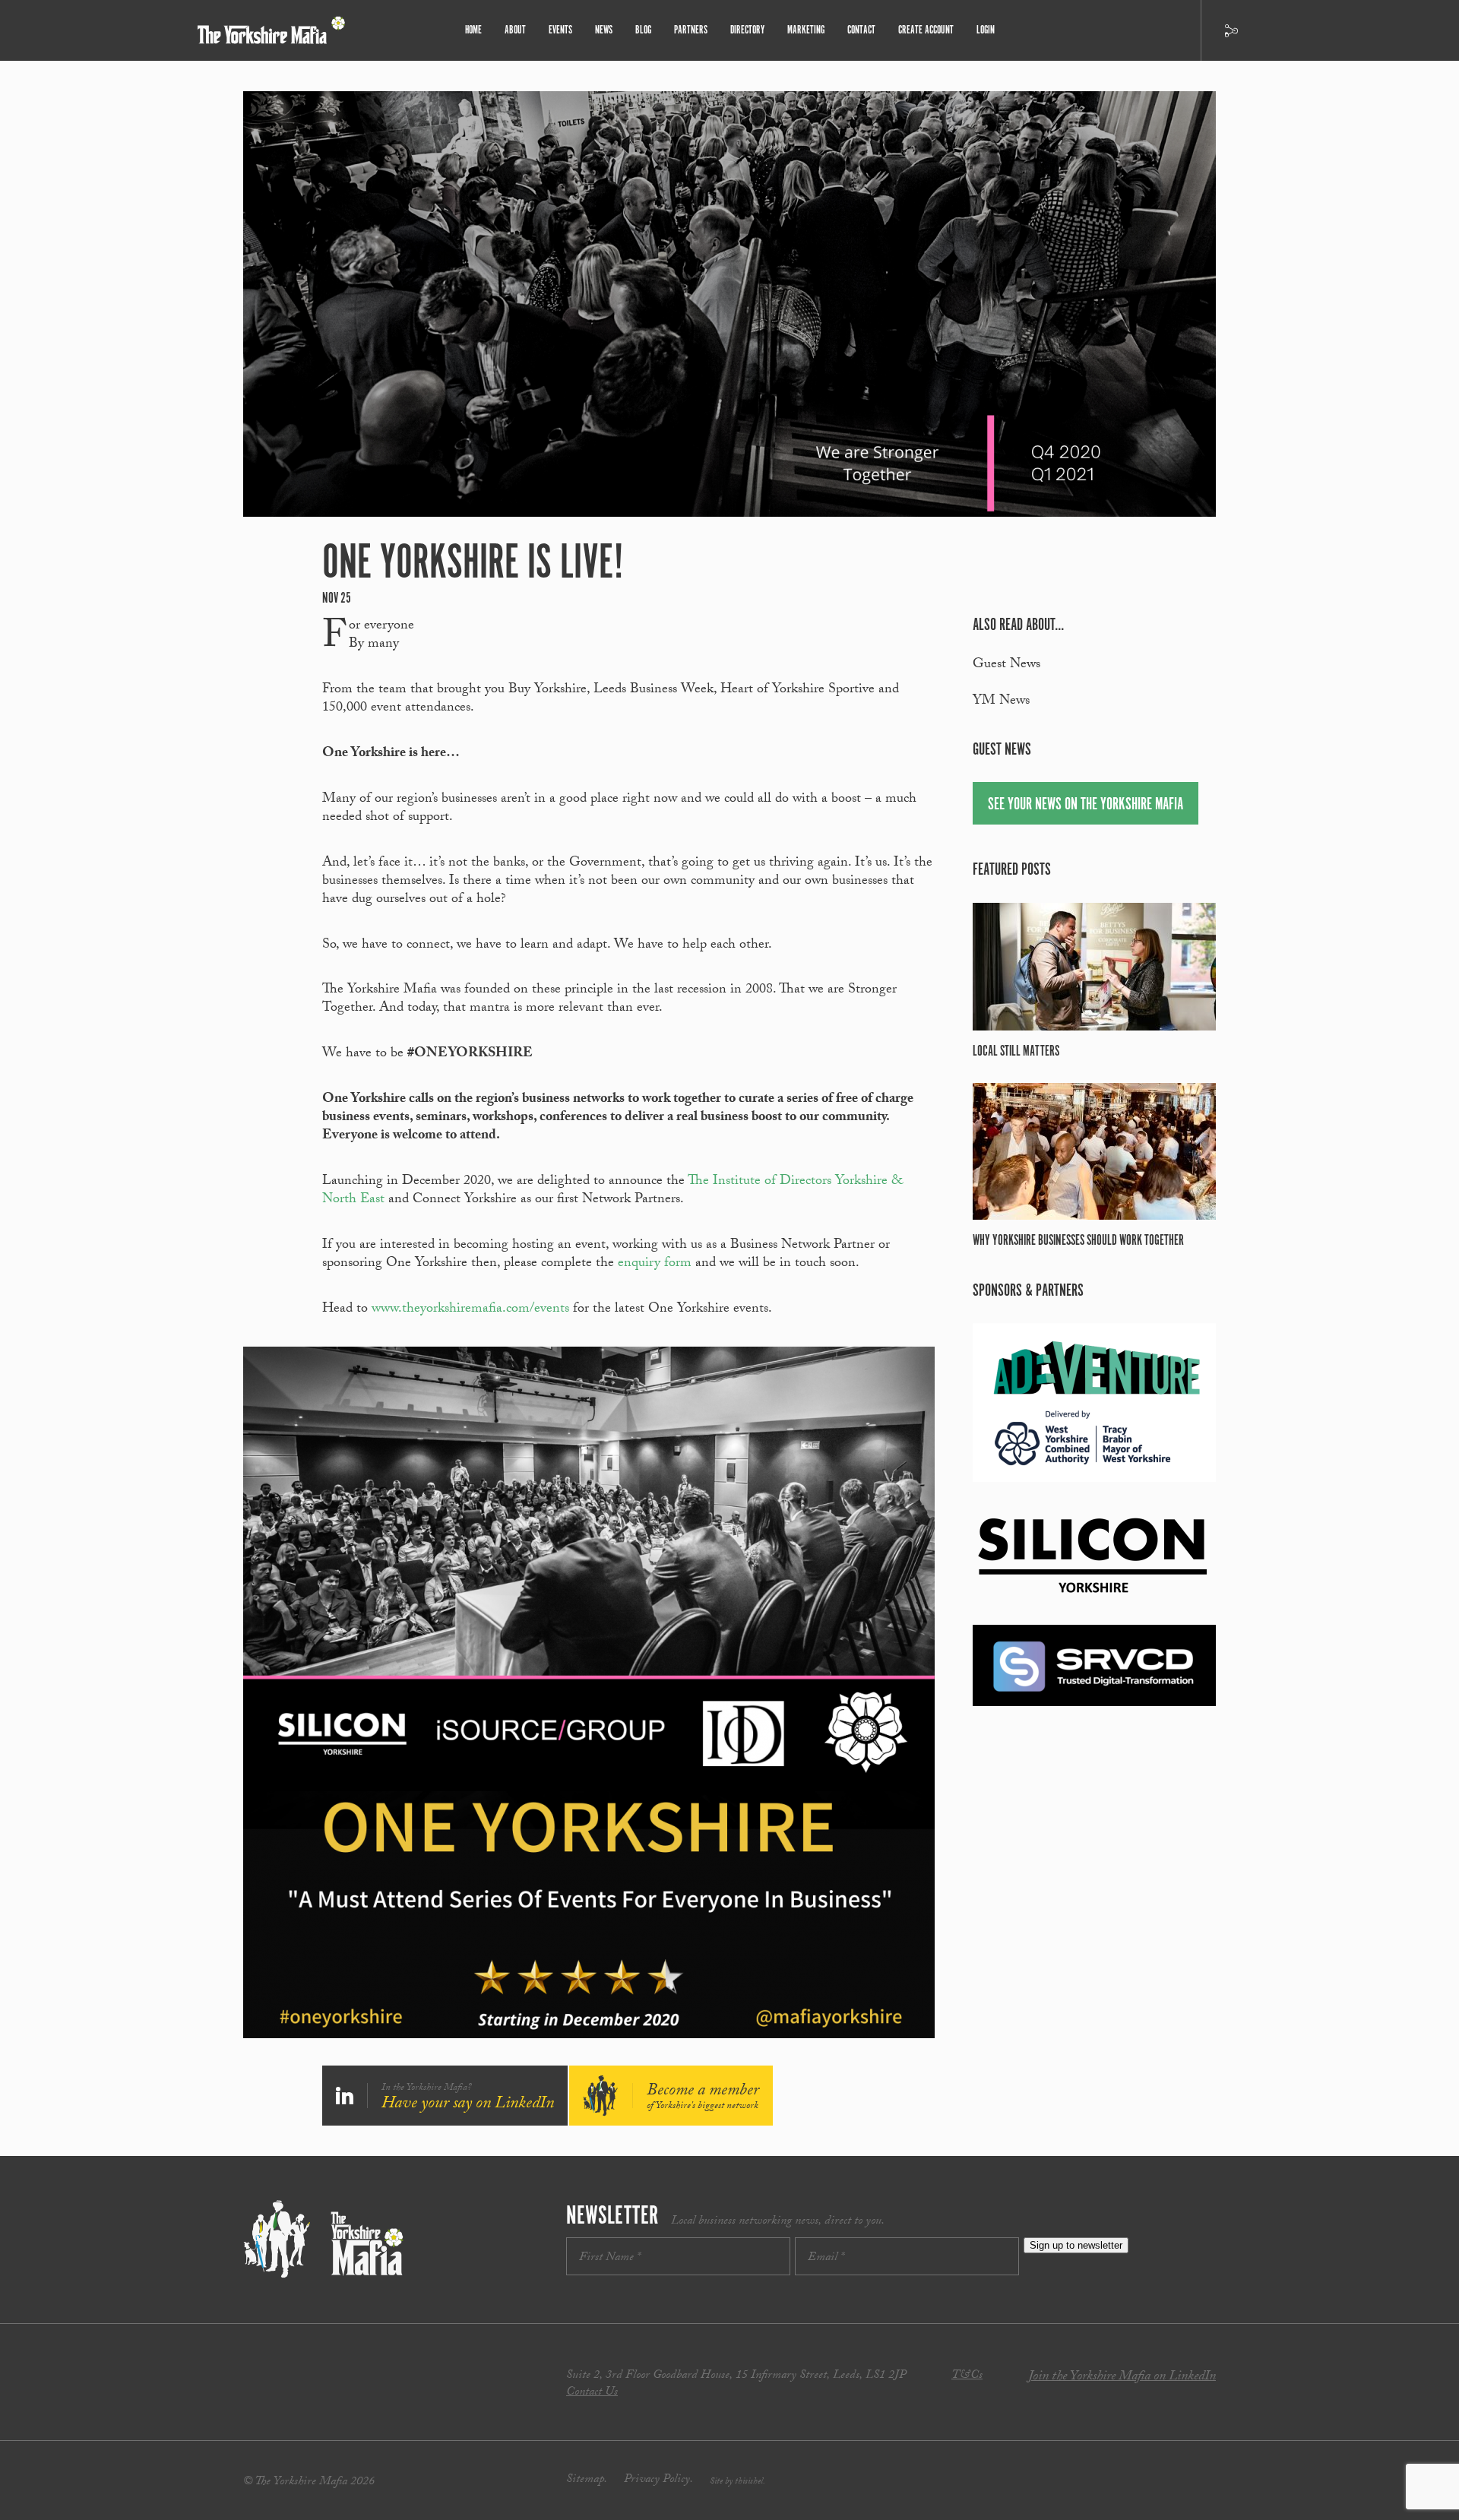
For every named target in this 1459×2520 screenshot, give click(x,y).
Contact (861, 30)
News (604, 30)
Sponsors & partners (1028, 1291)
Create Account (926, 30)
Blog (643, 30)
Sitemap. (587, 2480)
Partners (691, 30)
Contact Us (592, 2393)
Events (560, 30)
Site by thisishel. (737, 2482)
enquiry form (655, 1264)
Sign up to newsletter (1076, 2245)
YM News (1001, 702)
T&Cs (967, 2376)
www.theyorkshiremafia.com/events (470, 1310)
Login (986, 30)
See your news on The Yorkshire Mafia (1086, 804)
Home (473, 30)
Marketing (806, 30)
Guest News (1006, 665)
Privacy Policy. (658, 2480)
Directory (747, 30)
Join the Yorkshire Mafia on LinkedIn (1122, 2378)
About (515, 30)
